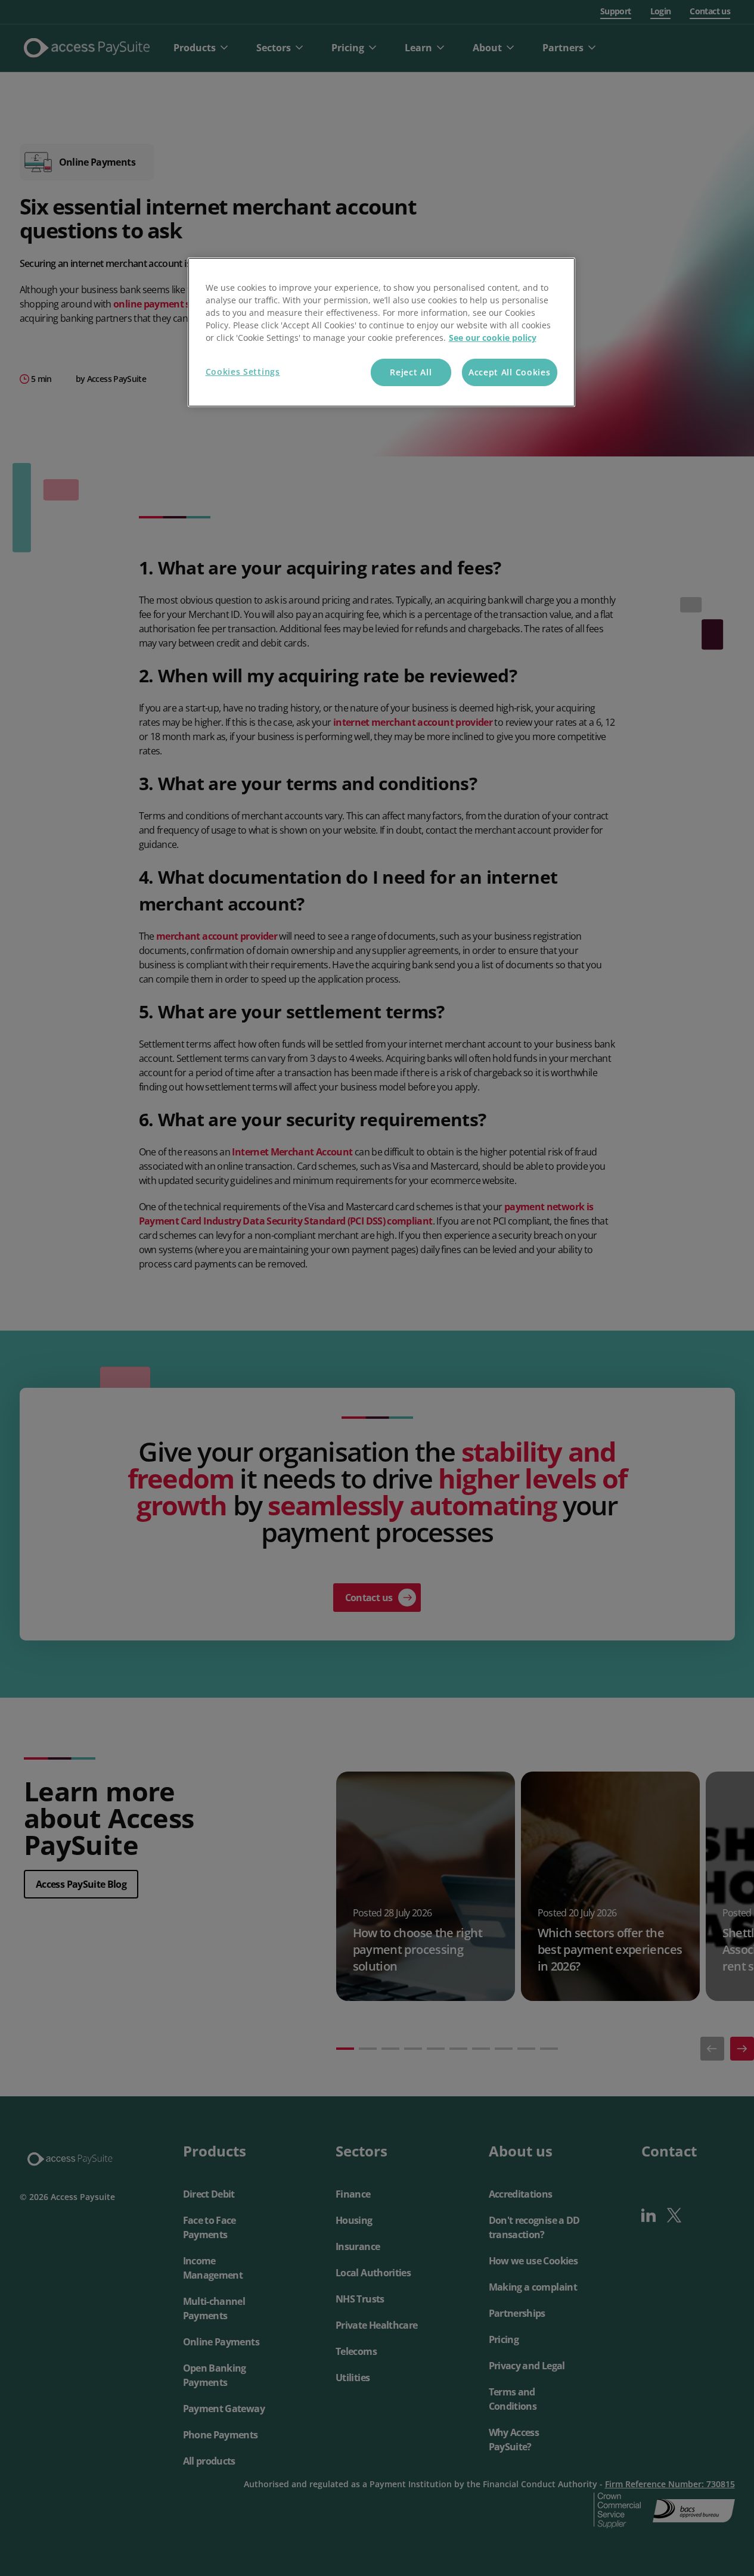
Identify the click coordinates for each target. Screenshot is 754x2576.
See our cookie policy (493, 338)
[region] (381, 332)
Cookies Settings (243, 372)
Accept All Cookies (510, 372)
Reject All (411, 372)
